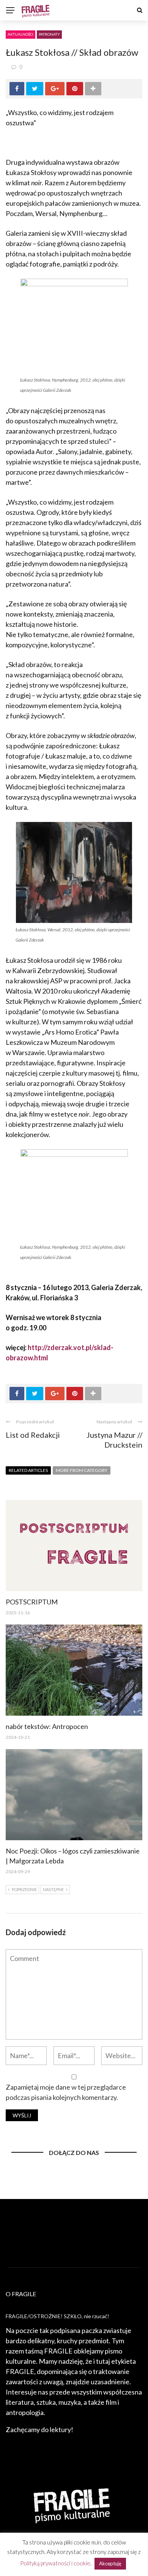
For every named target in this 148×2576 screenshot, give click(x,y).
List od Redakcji (33, 1435)
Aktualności (20, 34)
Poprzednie (24, 1889)
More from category (82, 1470)
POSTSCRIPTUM (32, 1602)
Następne (53, 1889)
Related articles (28, 1470)
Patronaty (49, 34)
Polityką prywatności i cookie (55, 2563)
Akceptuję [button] (110, 2563)
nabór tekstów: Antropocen (47, 1726)
